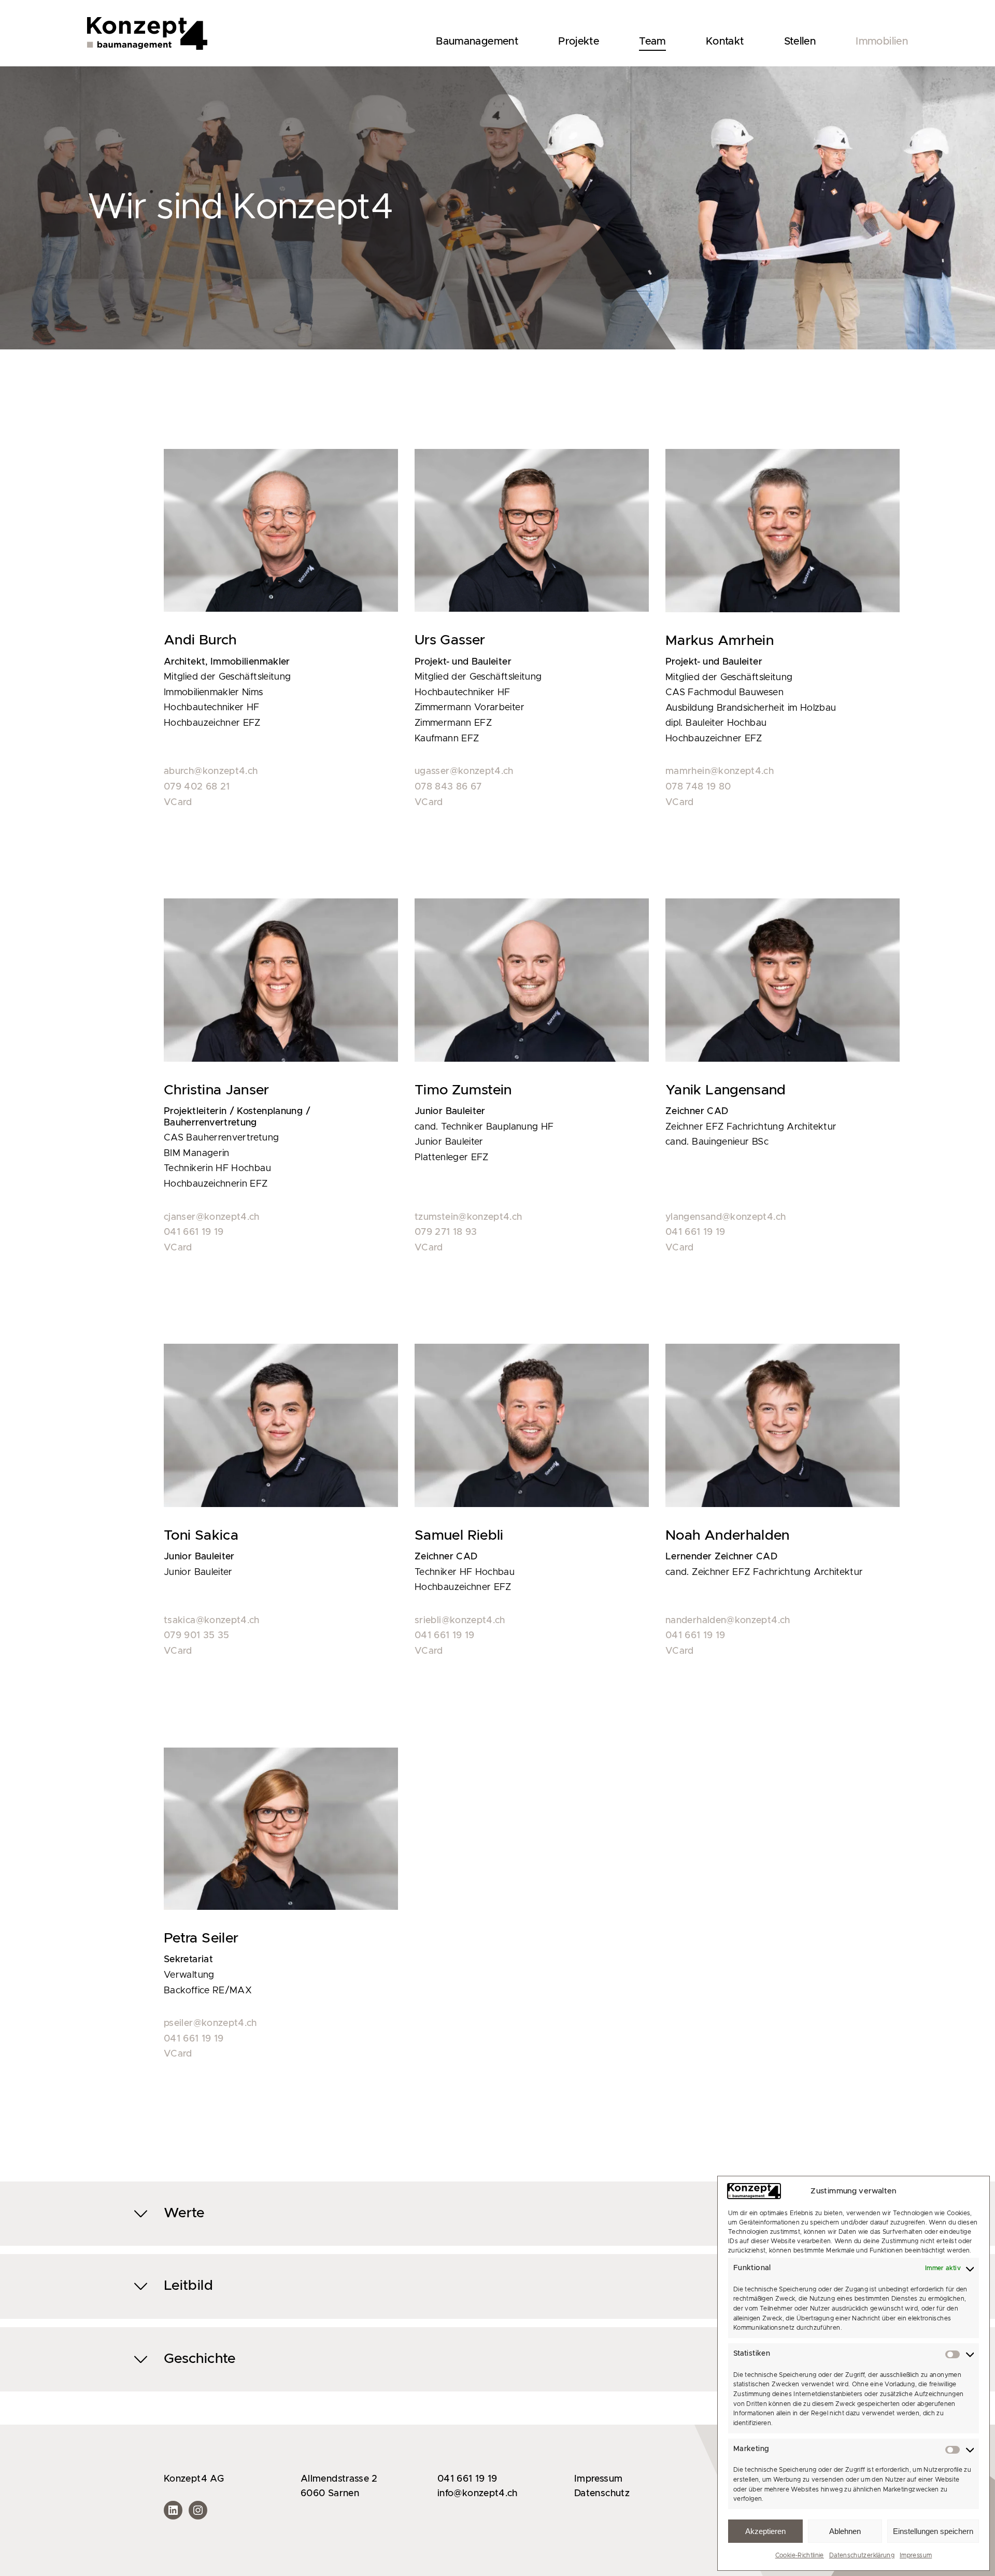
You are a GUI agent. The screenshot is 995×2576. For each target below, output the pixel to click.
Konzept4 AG (194, 2479)
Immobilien (882, 41)
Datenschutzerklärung (862, 2555)
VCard (178, 803)
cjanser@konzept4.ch (212, 1217)
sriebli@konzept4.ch (460, 1621)
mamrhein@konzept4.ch (720, 771)
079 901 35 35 (197, 1636)
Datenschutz (602, 2494)
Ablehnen (845, 2531)
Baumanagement (477, 41)
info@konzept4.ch (478, 2494)
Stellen (800, 41)
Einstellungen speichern (933, 2531)
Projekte (579, 41)
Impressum (916, 2555)
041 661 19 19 (194, 1232)
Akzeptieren (765, 2531)
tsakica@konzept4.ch (212, 1621)
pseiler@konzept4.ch (210, 2023)
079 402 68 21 (197, 787)
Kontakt (725, 41)
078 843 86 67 (448, 787)
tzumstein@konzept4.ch (468, 1217)
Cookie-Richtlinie (800, 2555)
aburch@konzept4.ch (211, 771)
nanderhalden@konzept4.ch (728, 1621)
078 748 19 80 (698, 787)
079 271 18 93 (446, 1232)
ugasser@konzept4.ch (464, 771)
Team (652, 41)
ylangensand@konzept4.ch (726, 1217)
